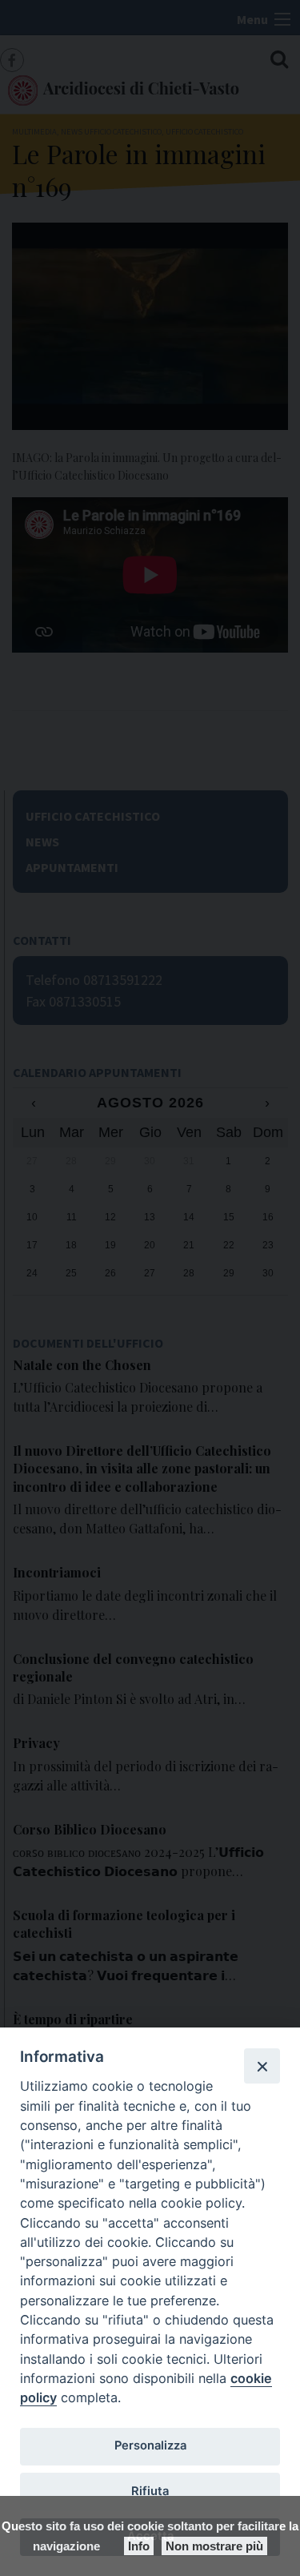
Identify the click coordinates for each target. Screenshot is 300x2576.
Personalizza (150, 2445)
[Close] (262, 2066)
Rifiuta (150, 2491)
